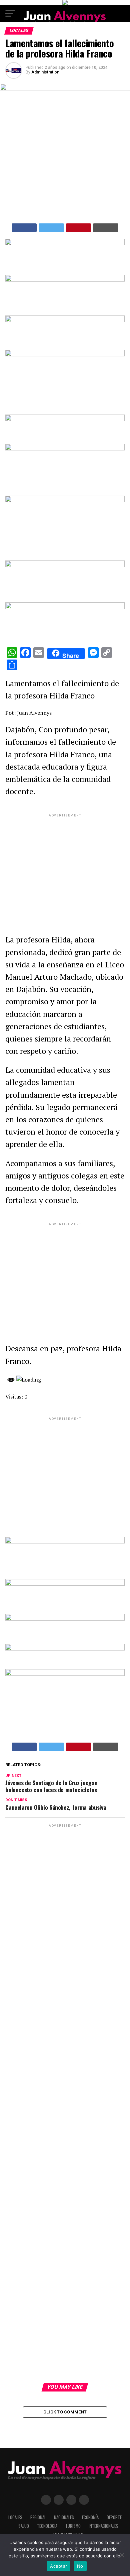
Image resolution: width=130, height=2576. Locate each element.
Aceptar (58, 2566)
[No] (122, 2555)
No (80, 2566)
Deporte (114, 2517)
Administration (45, 72)
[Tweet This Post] (51, 228)
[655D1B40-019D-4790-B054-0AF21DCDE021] (65, 500)
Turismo (73, 2526)
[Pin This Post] (79, 228)
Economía (90, 2517)
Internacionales (103, 2526)
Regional (38, 2517)
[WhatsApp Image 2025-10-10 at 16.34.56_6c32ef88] (65, 1649)
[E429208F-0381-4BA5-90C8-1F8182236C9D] (65, 355)
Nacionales (64, 2517)
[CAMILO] (65, 3)
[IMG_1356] (65, 280)
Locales (15, 2517)
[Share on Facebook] (24, 228)
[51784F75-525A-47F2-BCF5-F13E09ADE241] (65, 607)
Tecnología (47, 2526)
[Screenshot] (65, 244)
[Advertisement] (65, 868)
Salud (24, 2526)
